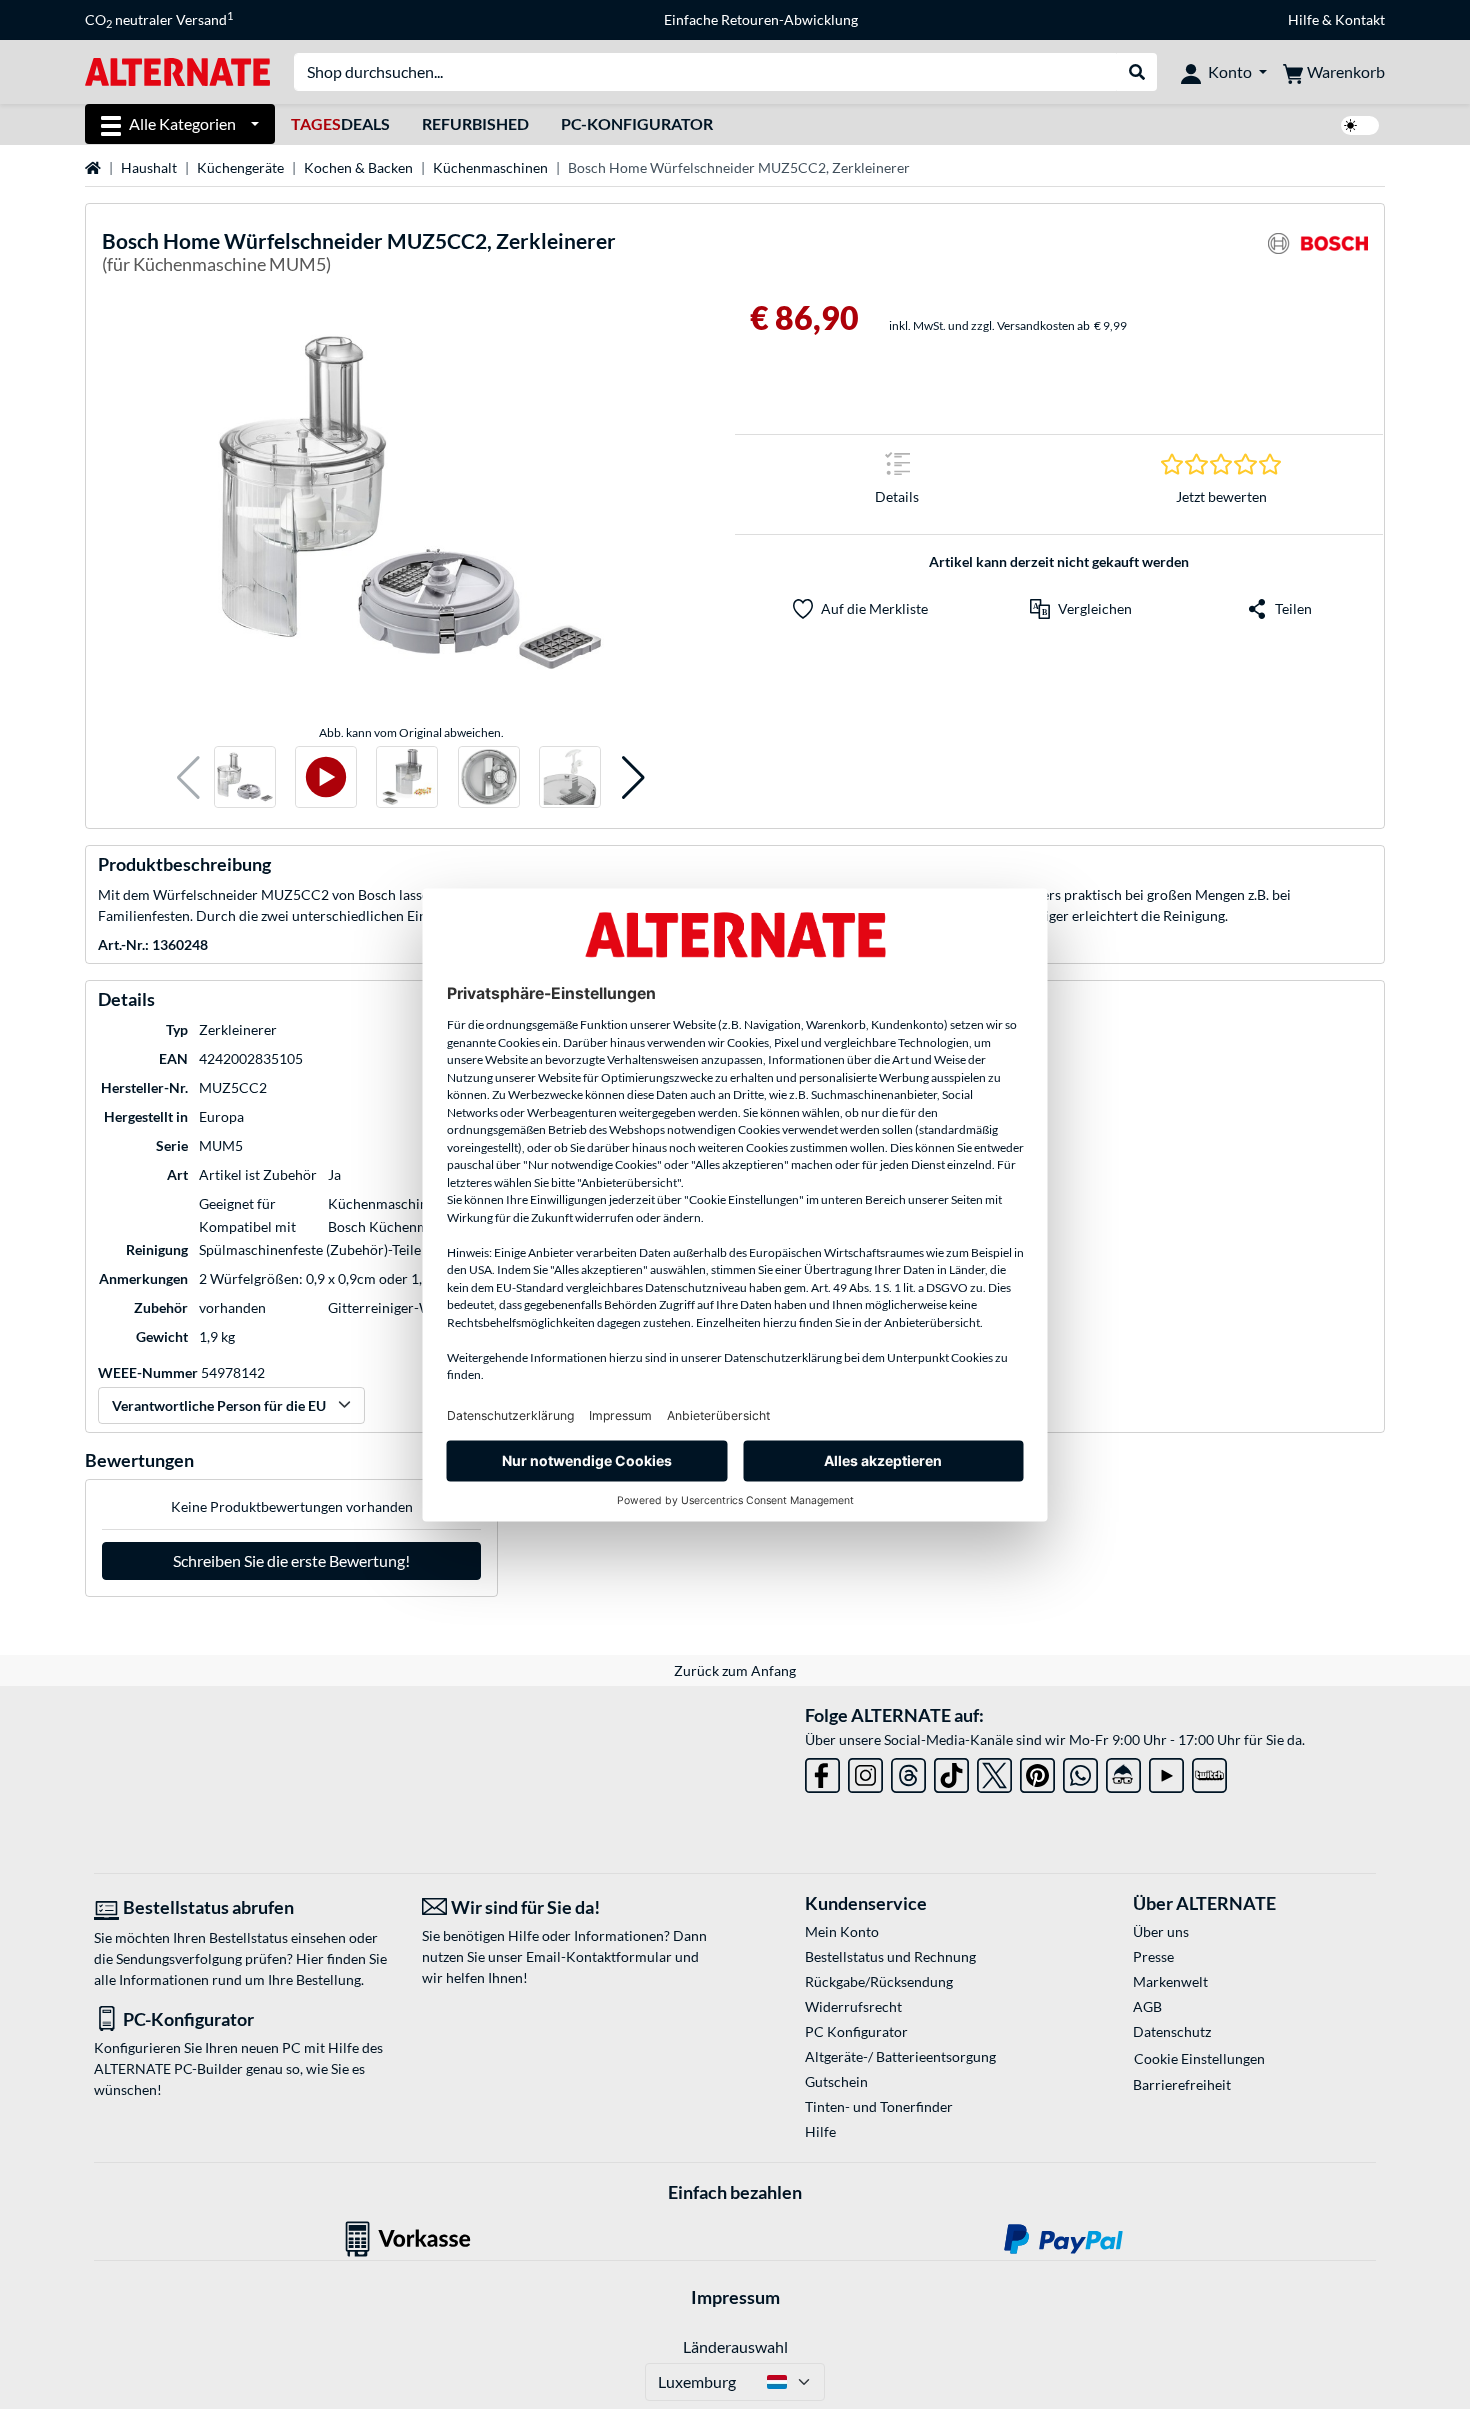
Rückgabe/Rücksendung (879, 1981)
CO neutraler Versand (159, 20)
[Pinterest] (1037, 1771)
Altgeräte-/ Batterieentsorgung (900, 2056)
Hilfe (1303, 19)
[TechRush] (1123, 1771)
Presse (1153, 1956)
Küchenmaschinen (490, 167)
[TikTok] (951, 1771)
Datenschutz (1172, 2031)
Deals (340, 123)
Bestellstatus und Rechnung (890, 1956)
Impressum (735, 2297)
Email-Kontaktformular (599, 1956)
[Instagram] (865, 1771)
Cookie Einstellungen (1199, 2058)
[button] (188, 777)
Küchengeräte (240, 167)
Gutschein (836, 2081)
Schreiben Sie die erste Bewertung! (291, 1560)
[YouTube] (1166, 1771)
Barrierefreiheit (1182, 2084)
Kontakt (1360, 19)
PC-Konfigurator (637, 123)
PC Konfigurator (856, 2031)
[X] (994, 1771)
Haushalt (149, 167)
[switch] (1360, 125)
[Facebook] (822, 1771)
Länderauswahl (735, 2346)
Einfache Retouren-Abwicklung (761, 19)
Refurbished (475, 123)
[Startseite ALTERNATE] (177, 70)
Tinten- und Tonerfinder (879, 2106)
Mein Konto (842, 1931)
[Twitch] (1209, 1771)
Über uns (1161, 1931)
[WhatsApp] (1080, 1771)
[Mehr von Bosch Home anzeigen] (1318, 255)
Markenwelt (1170, 1981)
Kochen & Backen (358, 167)
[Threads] (908, 1771)
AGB (1147, 2006)
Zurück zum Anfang (735, 1670)
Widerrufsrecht (853, 2006)
